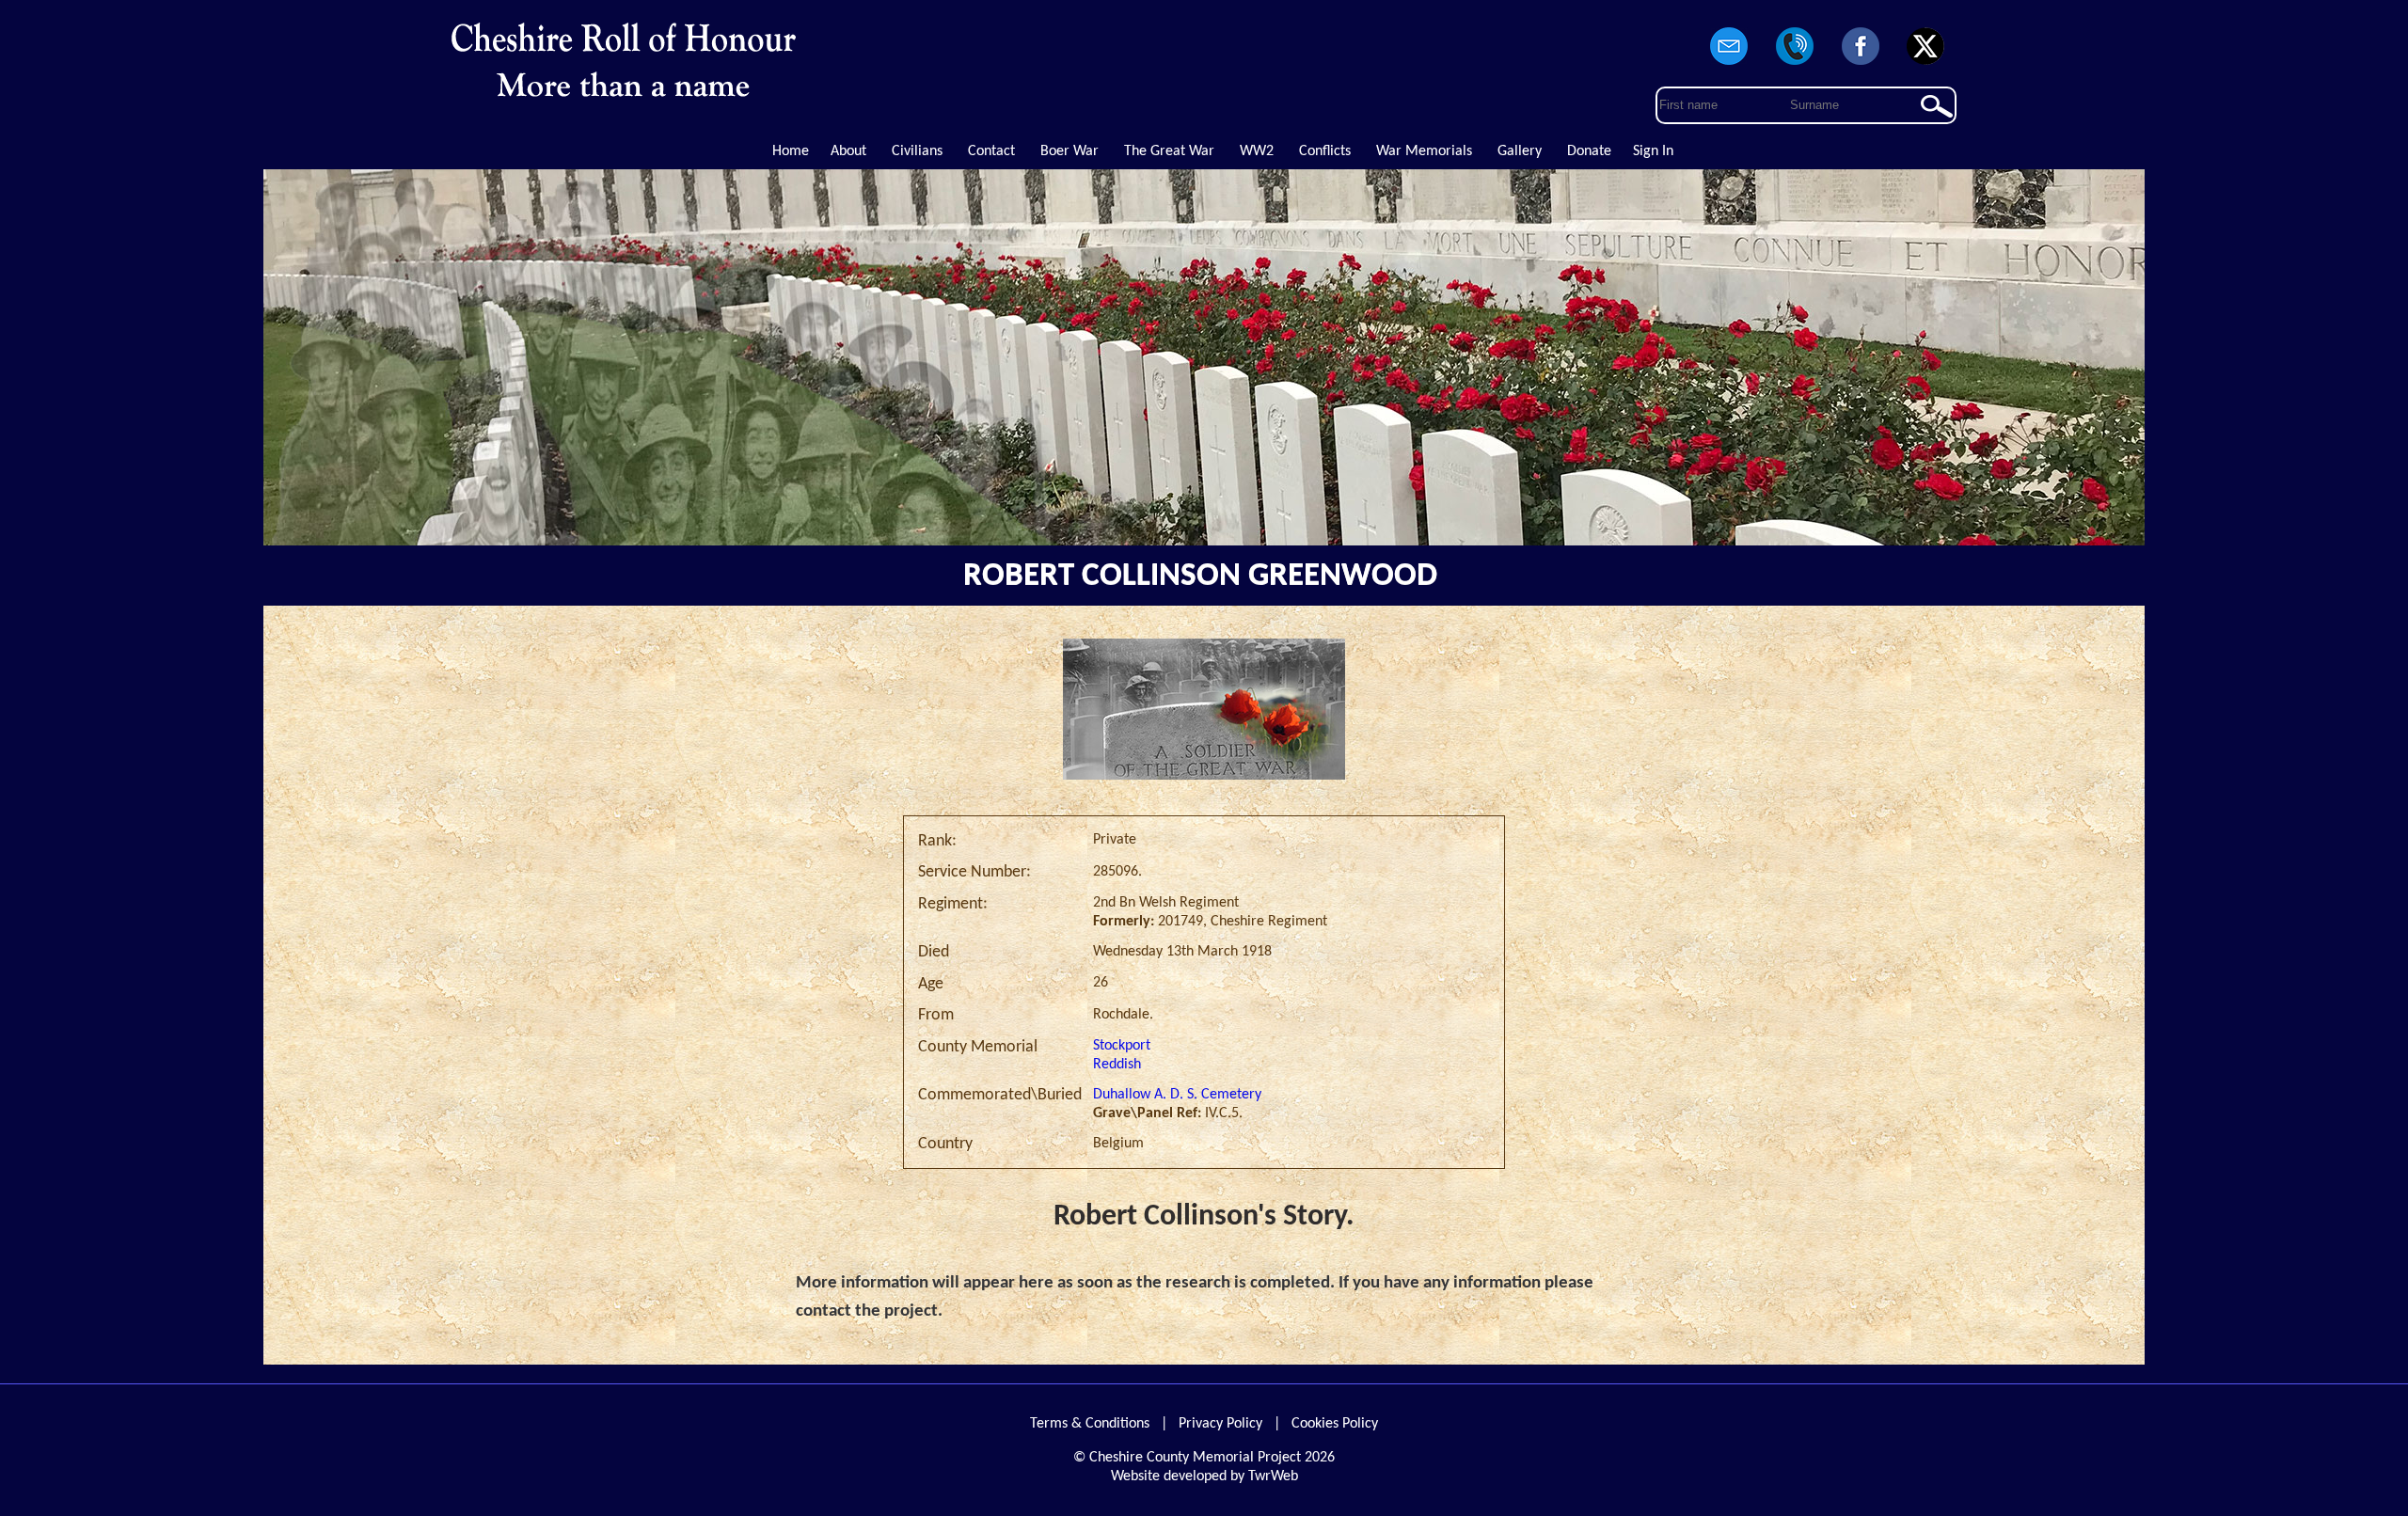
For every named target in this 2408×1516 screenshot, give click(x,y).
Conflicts (1325, 151)
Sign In (1653, 151)
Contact (991, 151)
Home (791, 151)
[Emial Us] (1730, 66)
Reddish (1117, 1065)
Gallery (1520, 151)
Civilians (917, 151)
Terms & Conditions (1090, 1424)
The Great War (1169, 151)
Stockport (1122, 1046)
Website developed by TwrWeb (1204, 1477)
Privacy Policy (1220, 1424)
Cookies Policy (1335, 1424)
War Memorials (1424, 151)
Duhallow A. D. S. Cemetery (1177, 1095)
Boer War (1069, 151)
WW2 (1257, 151)
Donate (1589, 151)
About (848, 151)
